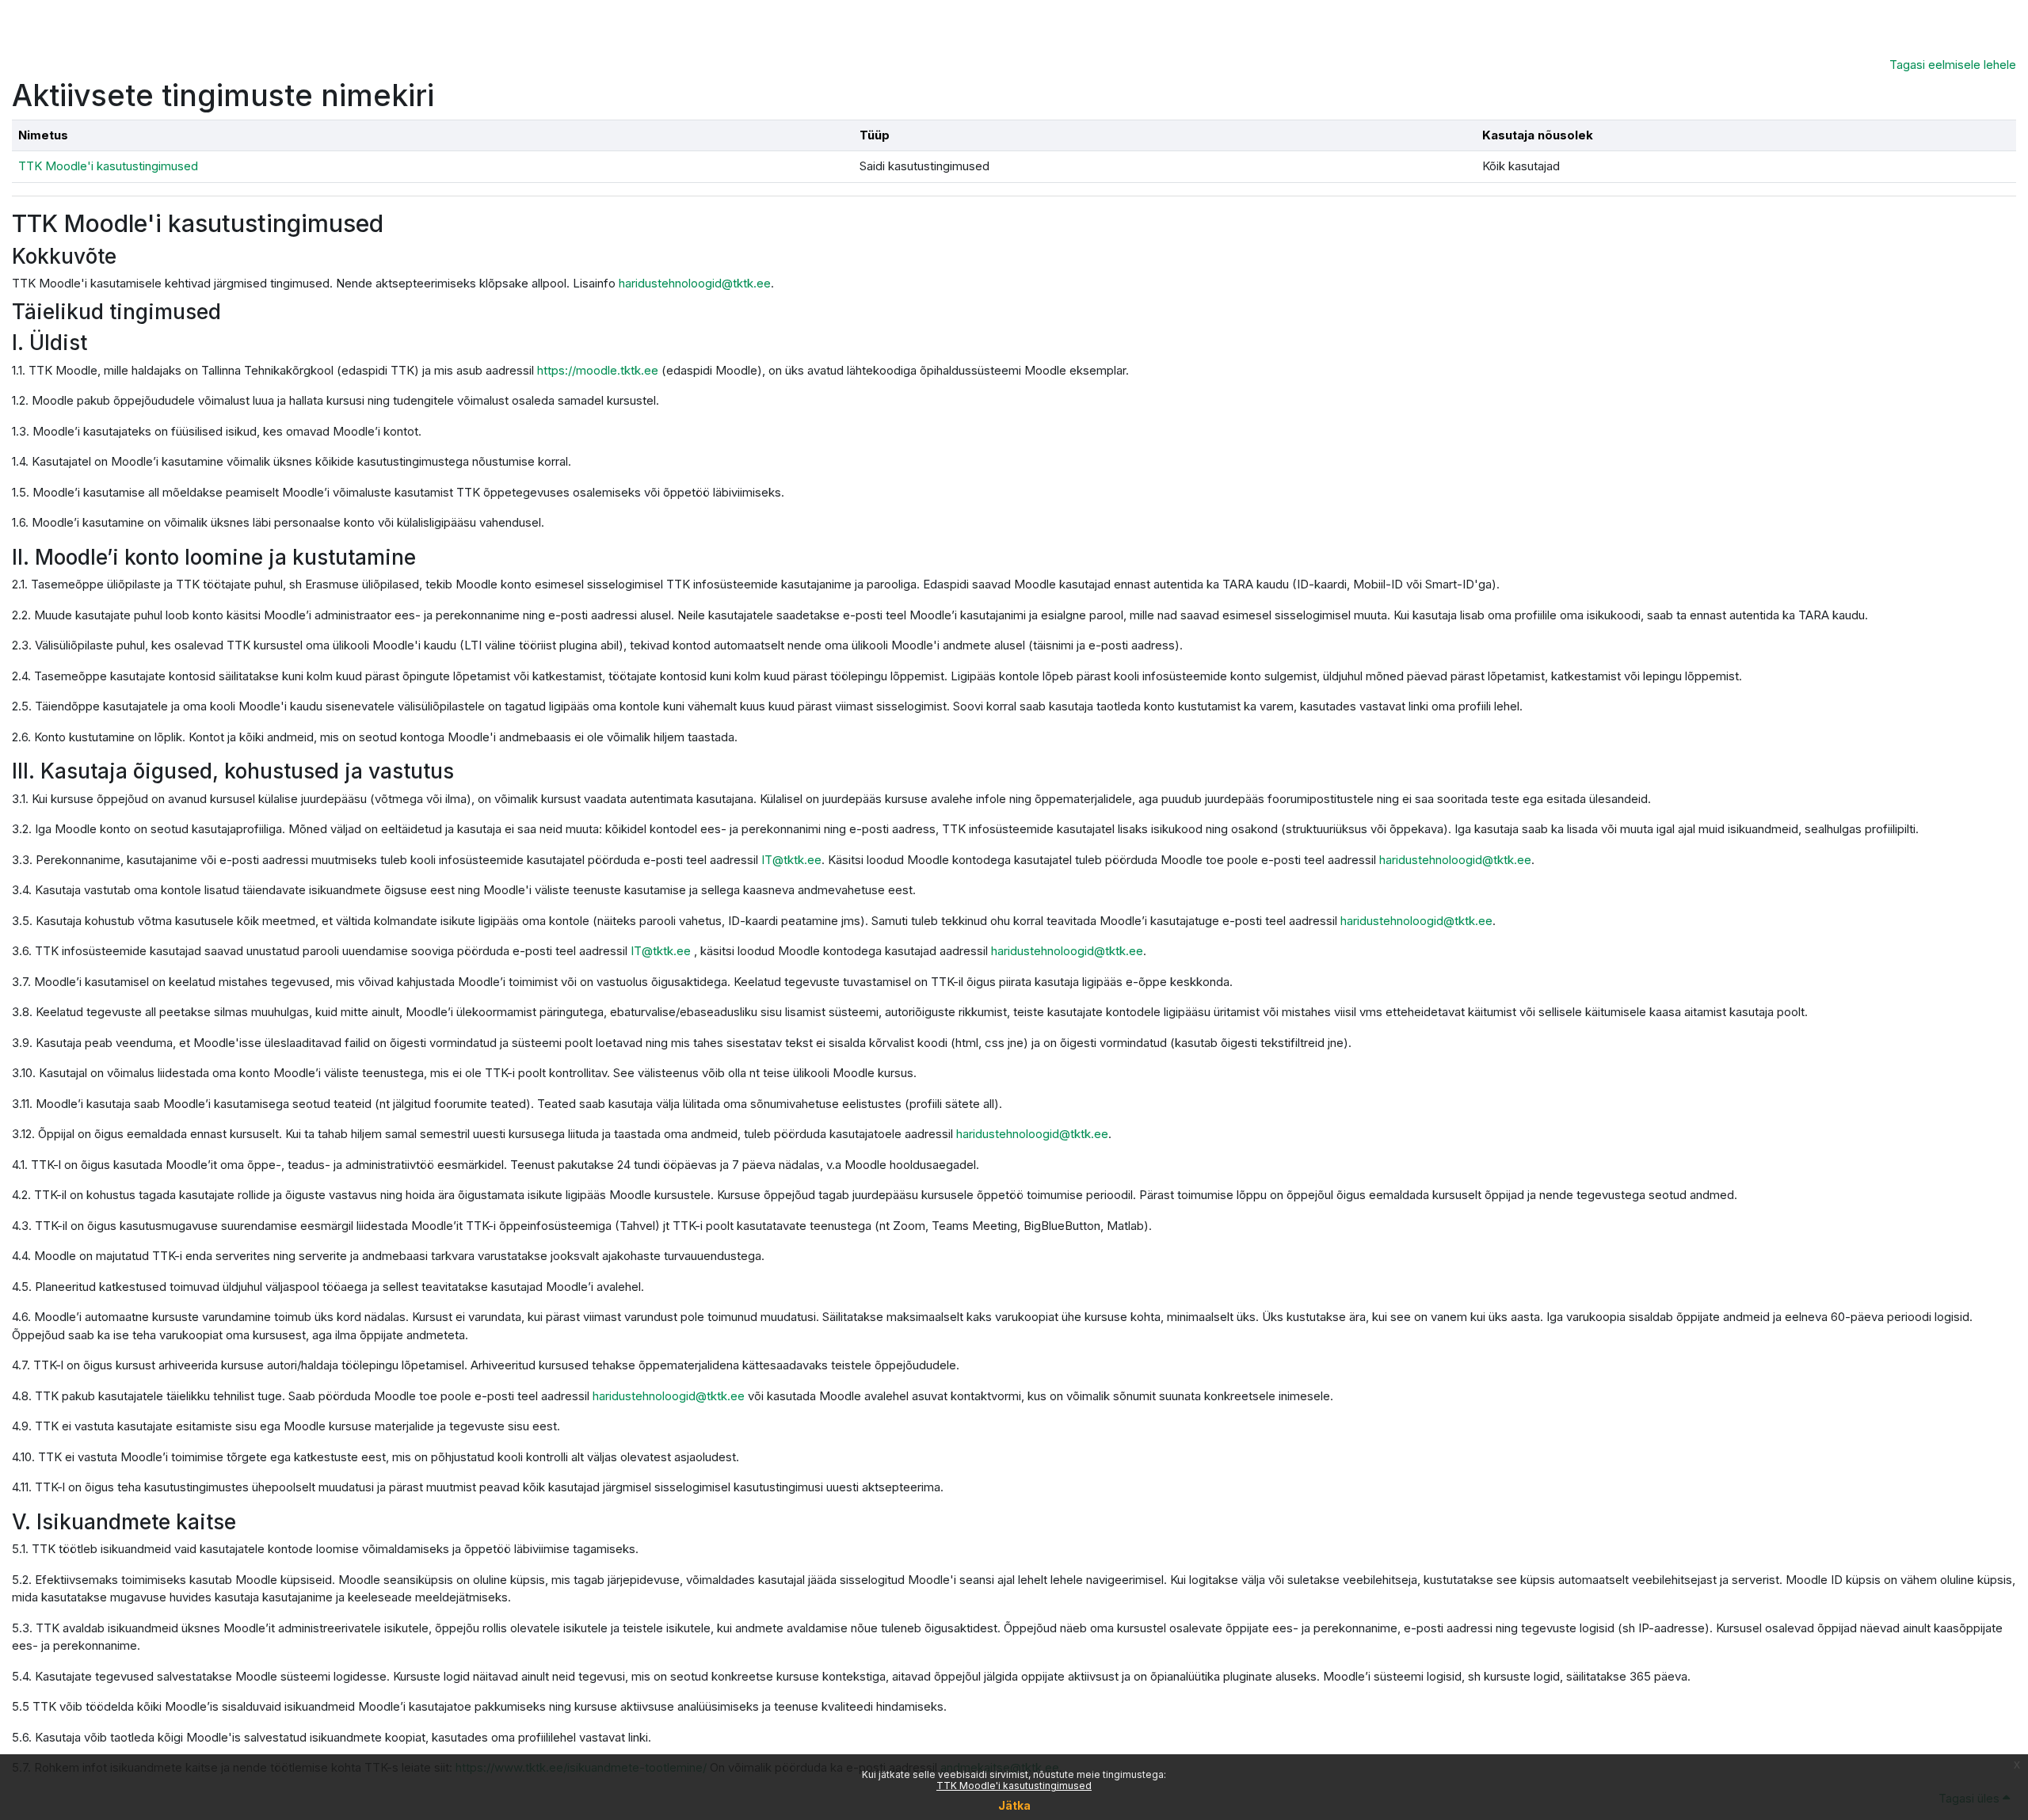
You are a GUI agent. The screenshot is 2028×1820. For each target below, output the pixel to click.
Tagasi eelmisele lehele (1953, 65)
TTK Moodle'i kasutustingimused (1014, 1786)
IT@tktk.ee (791, 860)
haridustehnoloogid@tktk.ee (695, 283)
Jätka (1014, 1805)
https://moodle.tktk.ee (598, 370)
